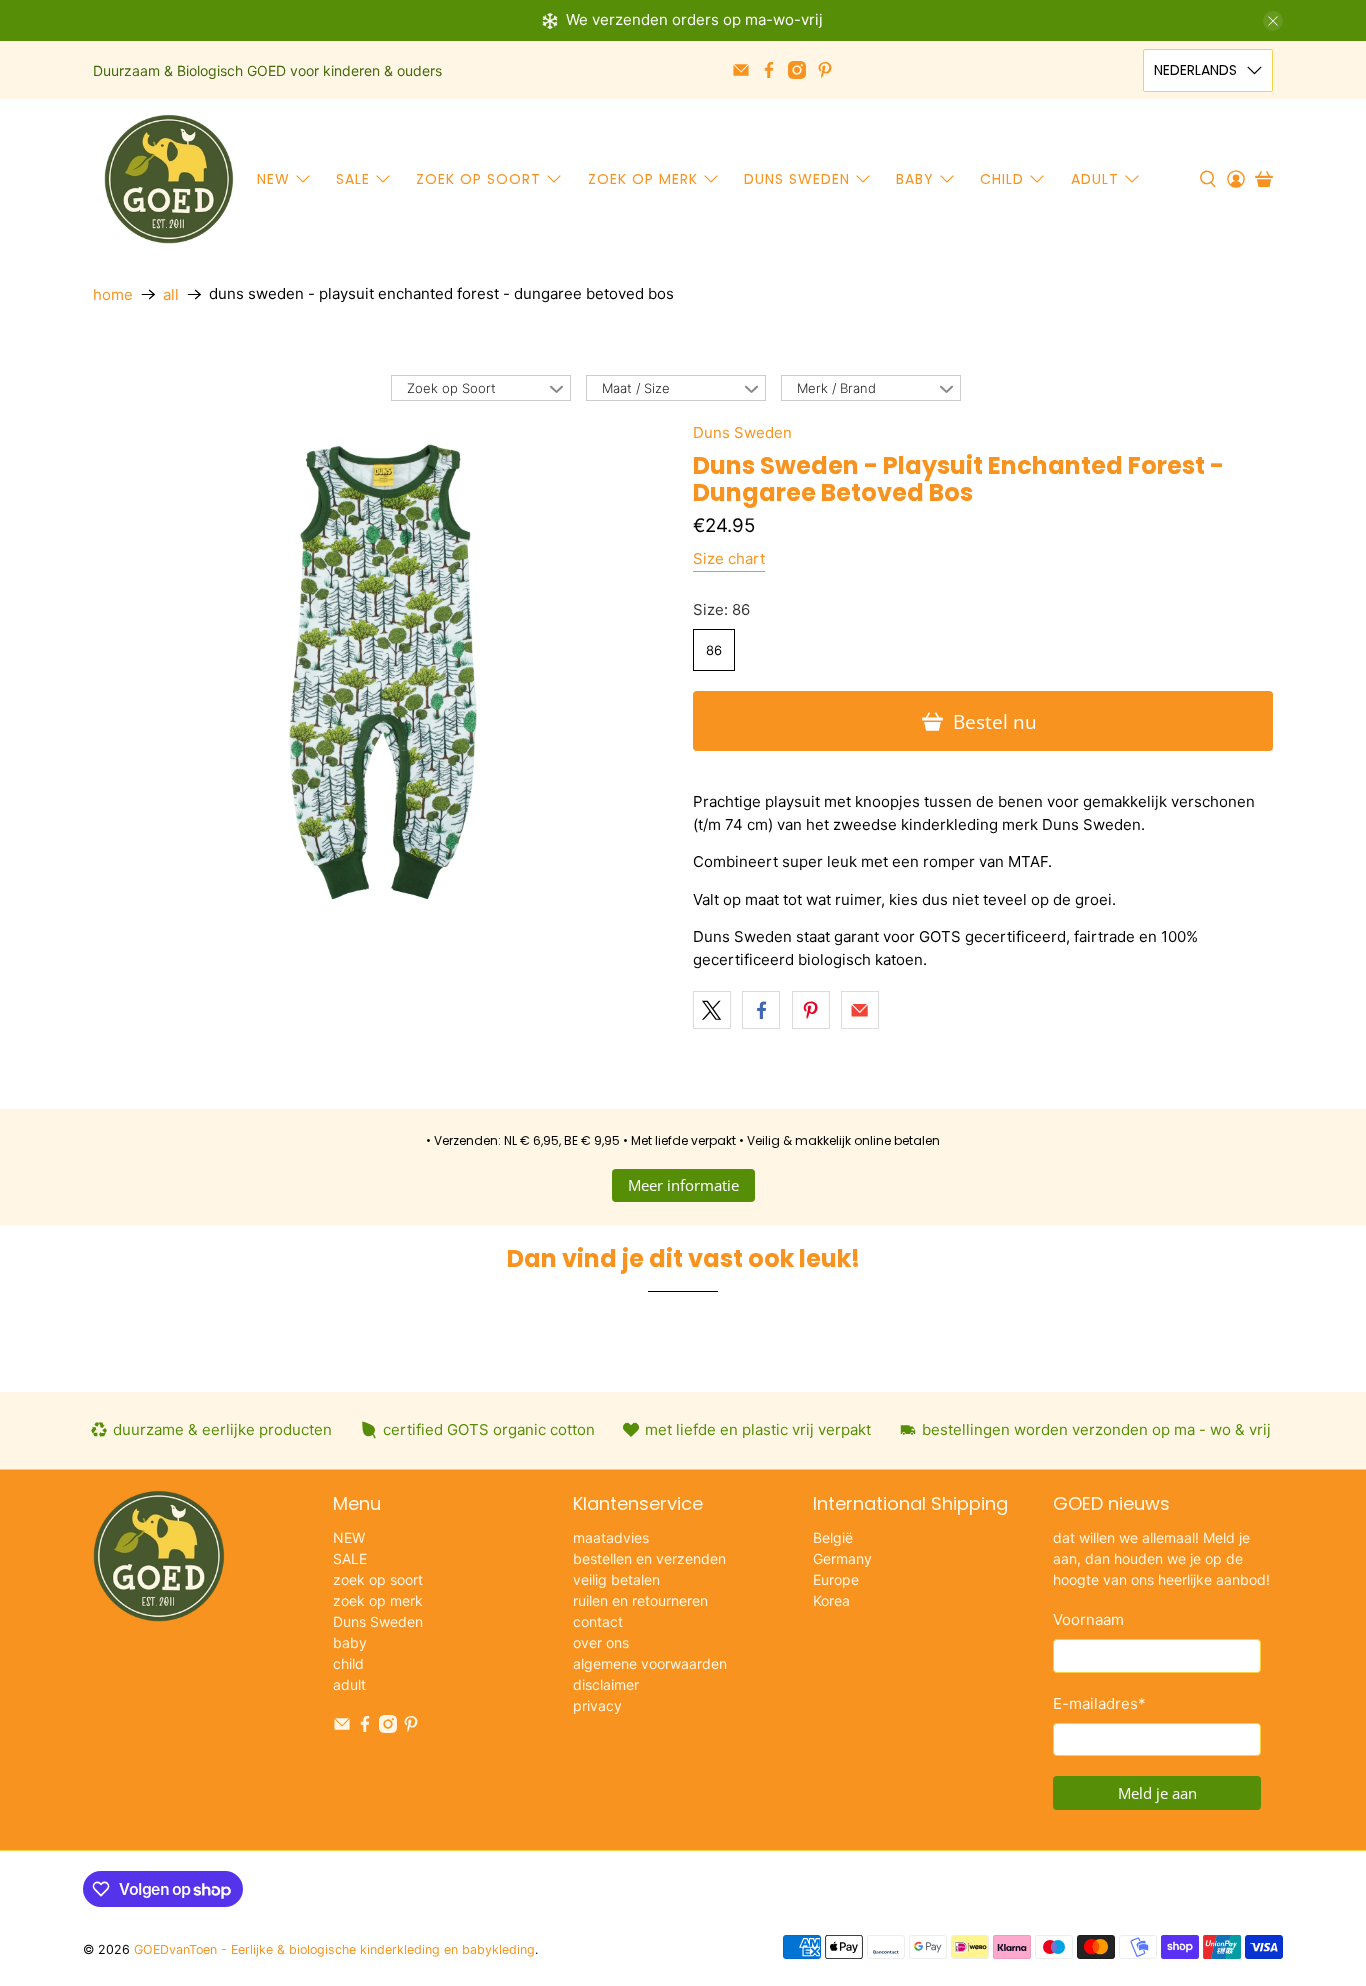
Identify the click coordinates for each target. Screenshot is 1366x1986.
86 (714, 650)
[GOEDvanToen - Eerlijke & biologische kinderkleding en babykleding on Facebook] (769, 70)
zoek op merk (643, 179)
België (833, 1537)
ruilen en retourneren (640, 1600)
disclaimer (606, 1684)
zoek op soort (478, 179)
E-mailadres (1099, 1703)
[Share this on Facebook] (761, 1010)
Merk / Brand (836, 388)
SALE (353, 179)
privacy (597, 1705)
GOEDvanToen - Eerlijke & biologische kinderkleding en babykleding (334, 1949)
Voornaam (1088, 1619)
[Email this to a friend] (860, 1010)
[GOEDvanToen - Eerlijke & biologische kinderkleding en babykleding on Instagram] (797, 70)
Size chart (729, 558)
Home (113, 294)
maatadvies (611, 1537)
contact (598, 1621)
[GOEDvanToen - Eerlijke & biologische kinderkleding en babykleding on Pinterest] (825, 70)
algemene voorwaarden (650, 1663)
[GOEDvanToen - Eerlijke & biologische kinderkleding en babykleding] (169, 179)
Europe (836, 1579)
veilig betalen (616, 1579)
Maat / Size (636, 388)
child (1002, 179)
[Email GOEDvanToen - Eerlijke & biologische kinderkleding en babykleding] (741, 70)
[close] (1273, 21)
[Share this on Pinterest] (811, 1010)
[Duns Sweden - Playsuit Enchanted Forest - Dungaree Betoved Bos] (383, 672)
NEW (273, 179)
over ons (601, 1642)
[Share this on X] (712, 1010)
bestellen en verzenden (649, 1558)
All (171, 294)
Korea (831, 1600)
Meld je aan (1157, 1793)
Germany (842, 1558)
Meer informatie (683, 1185)
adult (1095, 179)
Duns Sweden (797, 179)
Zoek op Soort (451, 388)
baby (915, 179)
